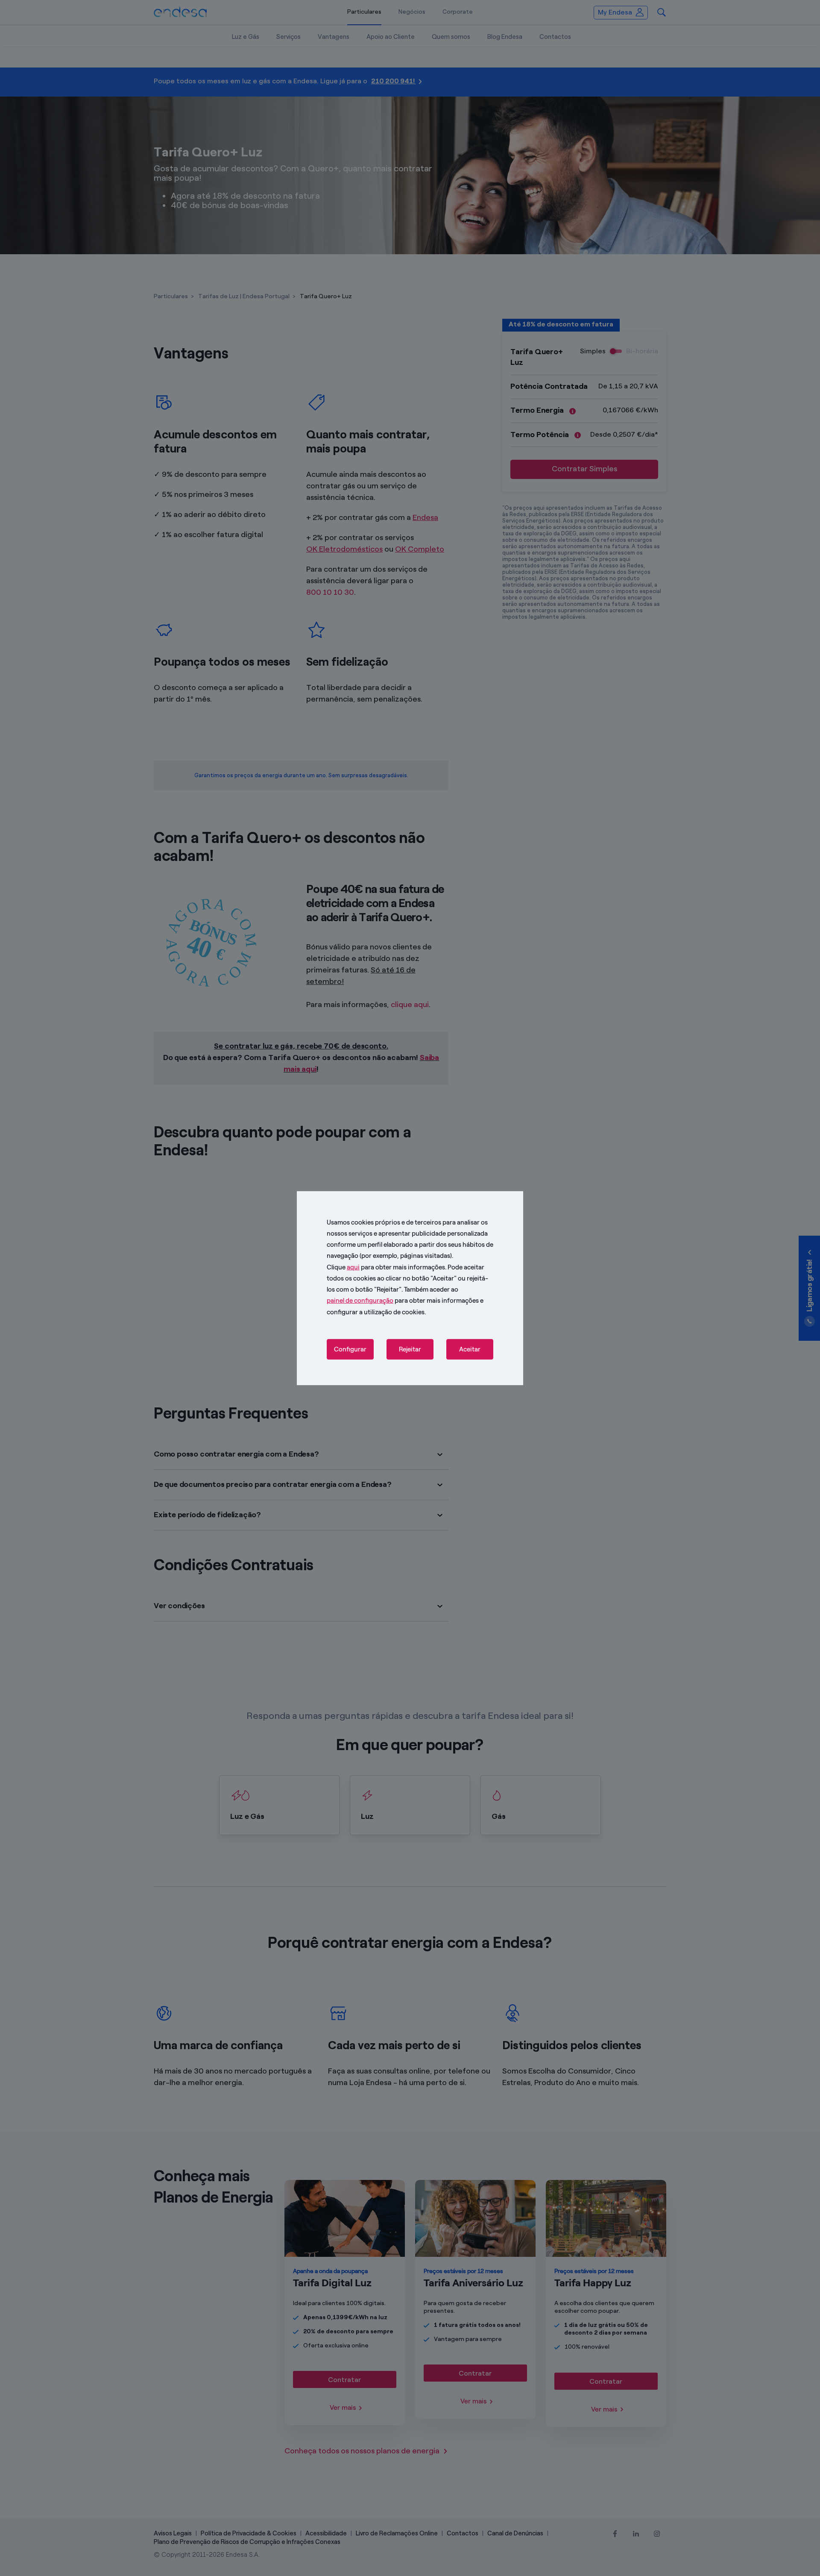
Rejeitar (410, 1349)
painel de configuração (360, 1301)
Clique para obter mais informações (386, 1267)
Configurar (350, 1349)
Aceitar (470, 1349)
